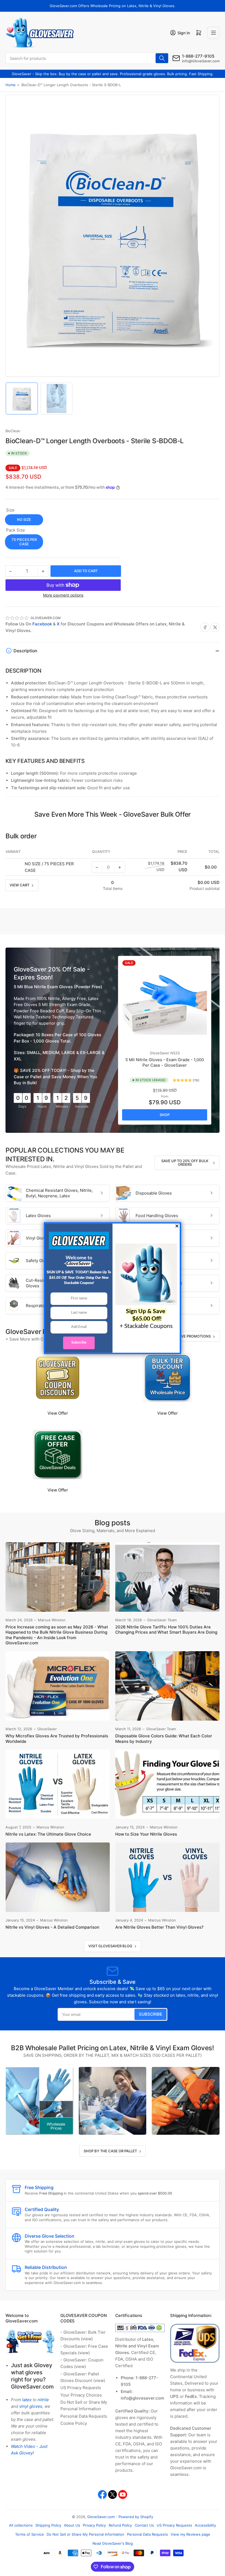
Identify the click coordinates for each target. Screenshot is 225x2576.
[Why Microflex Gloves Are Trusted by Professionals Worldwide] (58, 1686)
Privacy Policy (94, 2525)
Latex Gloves (38, 1216)
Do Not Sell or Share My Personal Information (85, 2534)
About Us (72, 2525)
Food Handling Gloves (157, 1216)
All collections (21, 2525)
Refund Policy (120, 2525)
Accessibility (205, 2525)
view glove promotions (187, 1336)
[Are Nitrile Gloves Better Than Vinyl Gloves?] (167, 1877)
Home (11, 85)
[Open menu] (213, 33)
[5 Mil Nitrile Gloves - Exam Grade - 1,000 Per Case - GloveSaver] (165, 1002)
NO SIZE (24, 519)
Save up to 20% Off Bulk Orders (185, 1163)
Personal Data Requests (84, 2416)
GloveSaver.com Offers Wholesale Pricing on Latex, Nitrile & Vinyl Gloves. (113, 6)
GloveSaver (160, 1053)
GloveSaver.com (101, 2517)
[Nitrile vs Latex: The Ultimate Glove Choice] (58, 1784)
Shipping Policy (48, 2525)
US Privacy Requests (81, 2388)
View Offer (58, 1413)
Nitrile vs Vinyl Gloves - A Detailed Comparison (52, 1927)
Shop (165, 1115)
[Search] (162, 58)
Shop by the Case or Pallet (110, 2151)
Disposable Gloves (154, 1193)
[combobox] (87, 58)
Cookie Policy (74, 2423)
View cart (19, 885)
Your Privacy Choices (81, 2395)
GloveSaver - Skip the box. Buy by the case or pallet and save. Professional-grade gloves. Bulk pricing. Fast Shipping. (113, 74)
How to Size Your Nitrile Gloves (146, 1834)
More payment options (63, 595)
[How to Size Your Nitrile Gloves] (167, 1784)
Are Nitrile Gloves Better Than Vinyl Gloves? (159, 1927)
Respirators (37, 1306)
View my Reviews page (190, 2534)
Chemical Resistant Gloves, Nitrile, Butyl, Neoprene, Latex (59, 1193)
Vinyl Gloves (38, 1238)
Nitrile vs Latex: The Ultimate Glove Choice (48, 1834)
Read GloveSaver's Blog (113, 2543)
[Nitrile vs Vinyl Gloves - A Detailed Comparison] (58, 1877)
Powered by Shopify (136, 2517)
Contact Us (144, 2525)
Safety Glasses (40, 1261)
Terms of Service (29, 2534)
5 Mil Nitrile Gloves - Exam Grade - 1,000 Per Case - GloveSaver (165, 1062)
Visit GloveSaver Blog (110, 1946)
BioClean (13, 431)
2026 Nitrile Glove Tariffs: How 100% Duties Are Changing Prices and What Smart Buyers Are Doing (166, 1630)
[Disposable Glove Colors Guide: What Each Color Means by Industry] (167, 1686)
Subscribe (151, 2014)
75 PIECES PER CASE (24, 542)
